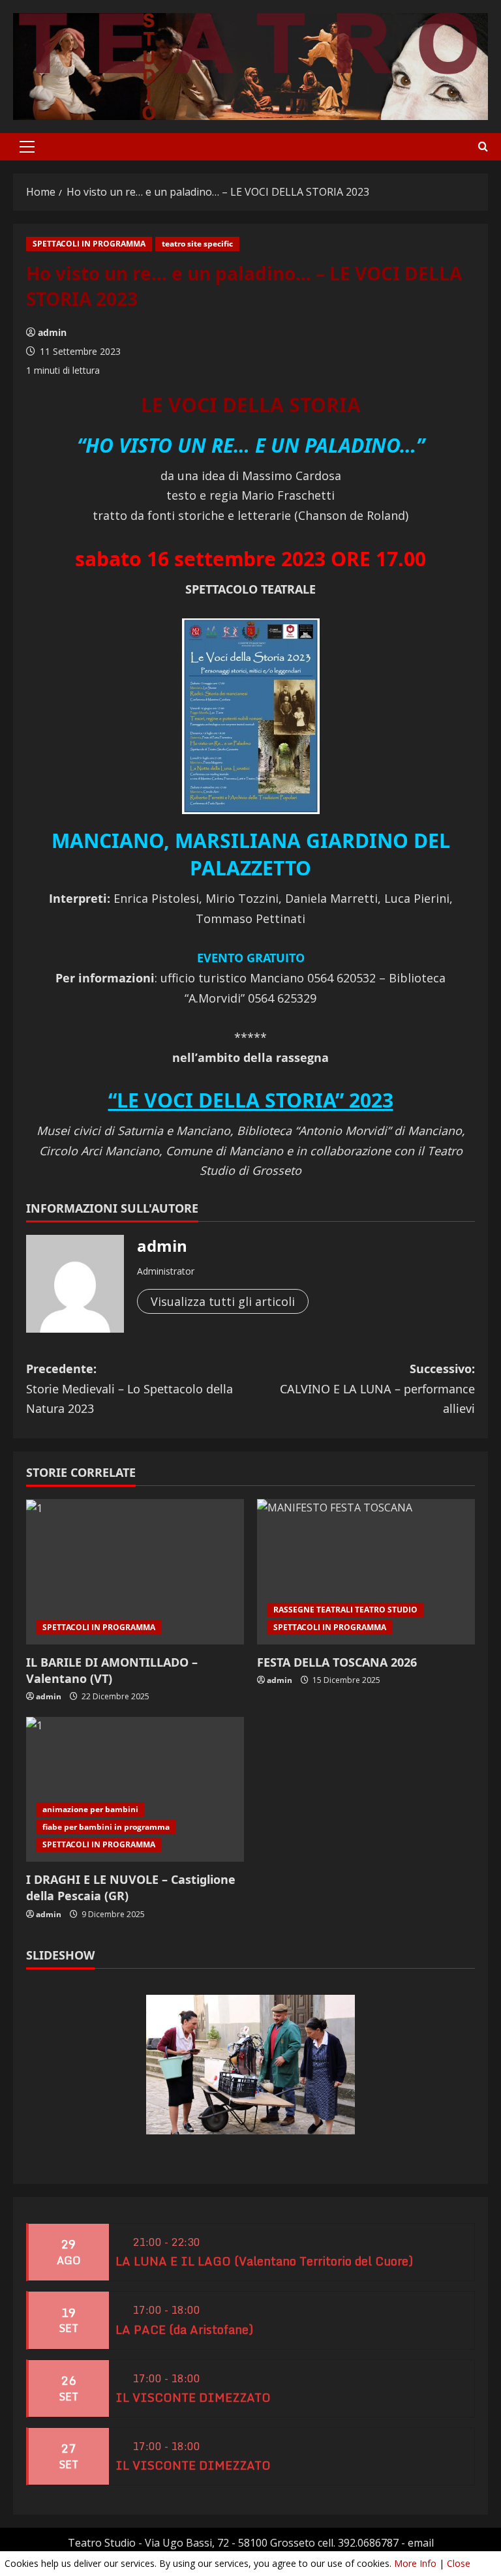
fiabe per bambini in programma (106, 1827)
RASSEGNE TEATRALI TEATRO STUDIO (345, 1610)
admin (52, 332)
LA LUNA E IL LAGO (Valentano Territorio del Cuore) (264, 2261)
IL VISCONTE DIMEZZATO (193, 2397)
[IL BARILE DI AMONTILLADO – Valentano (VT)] (135, 1572)
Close (459, 2563)
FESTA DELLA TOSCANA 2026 (337, 1662)
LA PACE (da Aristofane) (184, 2329)
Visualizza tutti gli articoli (223, 1301)
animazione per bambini (90, 1809)
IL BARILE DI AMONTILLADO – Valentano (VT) (112, 1670)
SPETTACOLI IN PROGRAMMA (89, 244)
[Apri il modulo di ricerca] (483, 147)
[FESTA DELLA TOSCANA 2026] (366, 1572)
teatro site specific (197, 244)
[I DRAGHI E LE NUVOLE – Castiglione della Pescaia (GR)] (135, 1790)
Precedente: (129, 1388)
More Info (415, 2563)
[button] (27, 147)
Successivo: (377, 1388)
